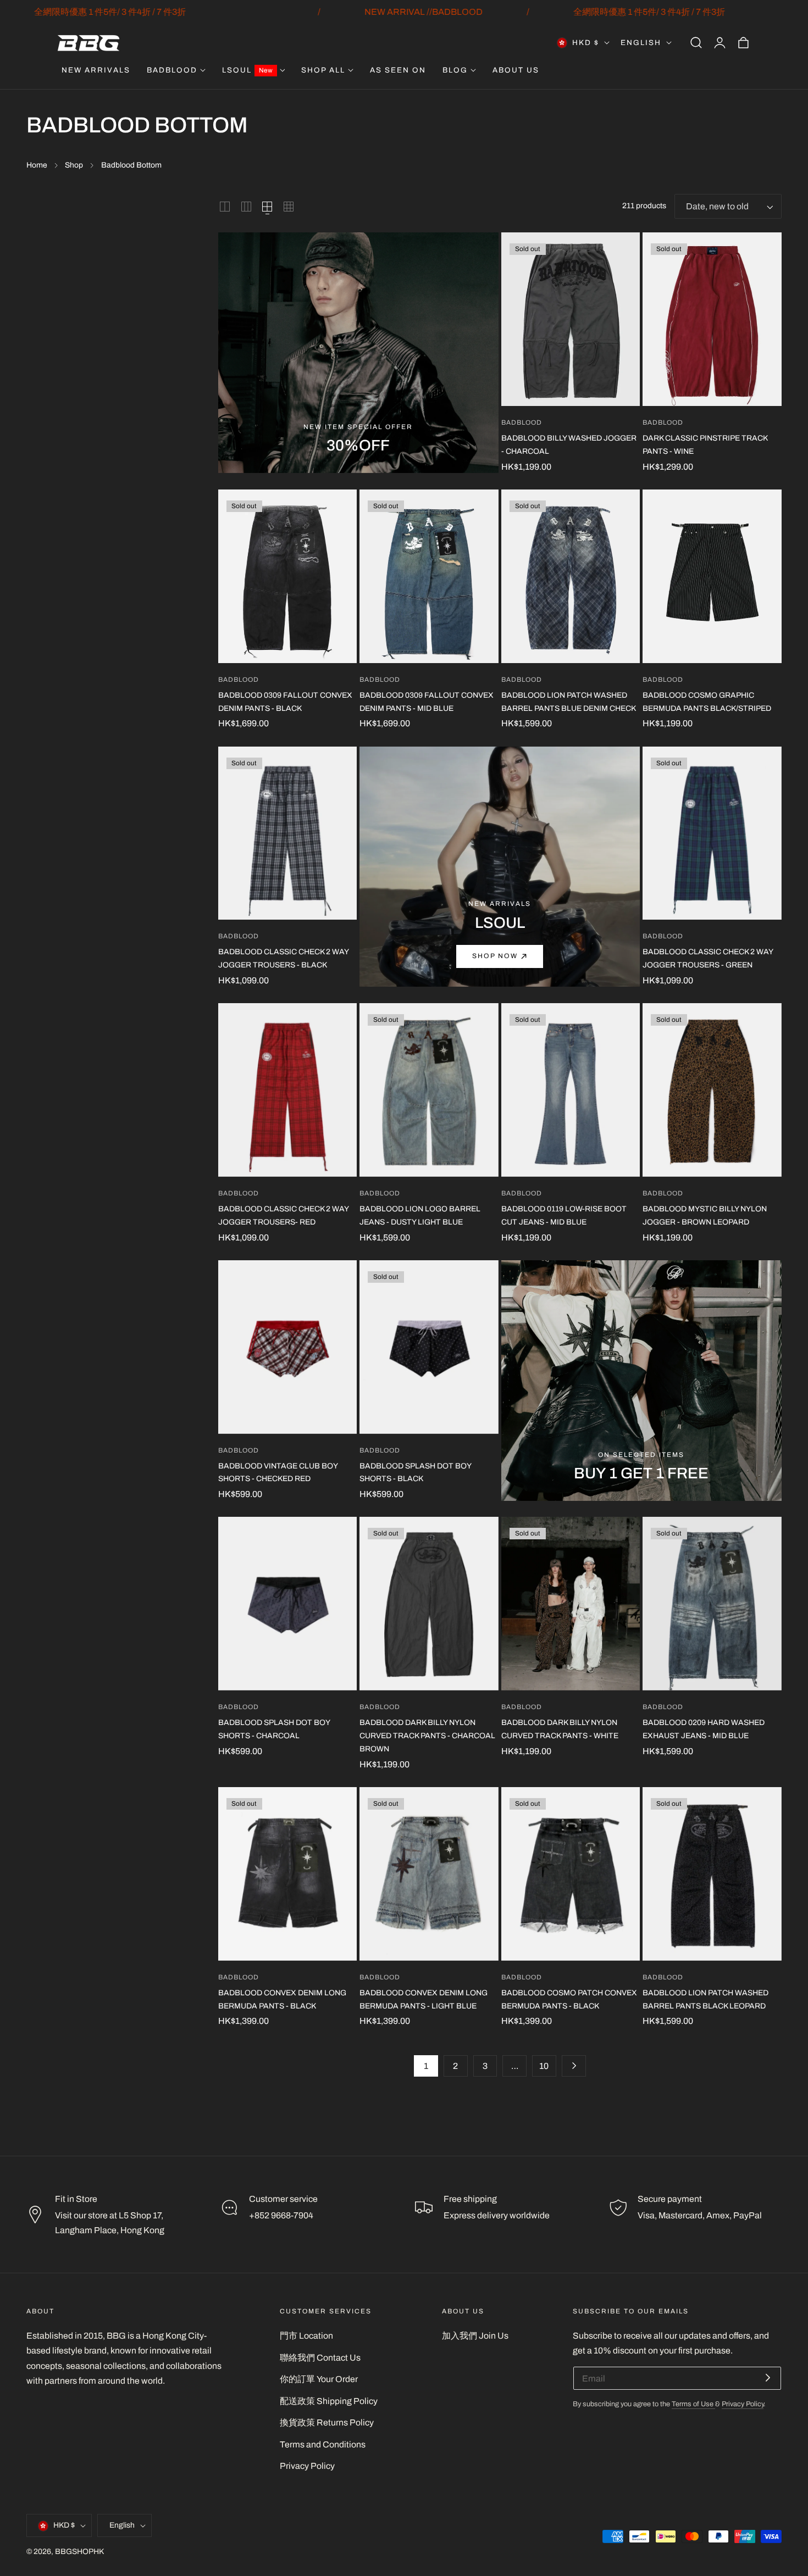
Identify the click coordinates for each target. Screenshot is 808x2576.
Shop (74, 165)
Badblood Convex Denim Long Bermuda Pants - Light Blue (424, 1999)
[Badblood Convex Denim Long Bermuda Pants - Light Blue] (429, 1874)
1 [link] (426, 2066)
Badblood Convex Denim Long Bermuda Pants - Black (282, 1999)
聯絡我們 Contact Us (320, 2358)
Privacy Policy (307, 2466)
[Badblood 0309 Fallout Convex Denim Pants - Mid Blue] (429, 576)
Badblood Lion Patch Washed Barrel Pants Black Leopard (705, 1999)
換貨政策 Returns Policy (327, 2422)
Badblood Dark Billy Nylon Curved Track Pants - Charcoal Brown (427, 1736)
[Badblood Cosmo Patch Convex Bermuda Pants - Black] (571, 1874)
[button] (696, 43)
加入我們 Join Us (475, 2336)
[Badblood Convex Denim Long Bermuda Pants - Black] (288, 1874)
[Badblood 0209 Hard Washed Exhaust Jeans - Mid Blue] (712, 1604)
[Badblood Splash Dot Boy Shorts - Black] (429, 1347)
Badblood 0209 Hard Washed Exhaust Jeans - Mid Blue (704, 1729)
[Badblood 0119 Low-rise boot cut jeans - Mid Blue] (571, 1090)
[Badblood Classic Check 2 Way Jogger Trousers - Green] (712, 833)
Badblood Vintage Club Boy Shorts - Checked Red (278, 1473)
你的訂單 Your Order (319, 2379)
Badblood (522, 423)
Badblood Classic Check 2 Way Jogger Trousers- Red (283, 1215)
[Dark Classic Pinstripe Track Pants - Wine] (712, 319)
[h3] (500, 867)
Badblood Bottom (131, 165)
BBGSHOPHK (79, 2552)
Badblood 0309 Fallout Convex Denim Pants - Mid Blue (427, 702)
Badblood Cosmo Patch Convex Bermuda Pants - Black (569, 1999)
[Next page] (574, 2066)
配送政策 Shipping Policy (329, 2401)
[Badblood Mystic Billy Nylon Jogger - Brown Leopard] (712, 1090)
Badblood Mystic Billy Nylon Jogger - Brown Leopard (705, 1215)
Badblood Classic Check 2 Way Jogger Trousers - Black (283, 958)
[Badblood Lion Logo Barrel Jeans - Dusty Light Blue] (429, 1090)
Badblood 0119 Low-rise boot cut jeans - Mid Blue (564, 1215)
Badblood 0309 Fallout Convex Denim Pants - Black (285, 702)
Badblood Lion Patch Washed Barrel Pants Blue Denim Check (569, 702)
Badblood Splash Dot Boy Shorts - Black (415, 1473)
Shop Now (495, 956)
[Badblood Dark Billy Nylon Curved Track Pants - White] (571, 1604)
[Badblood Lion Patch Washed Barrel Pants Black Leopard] (712, 1874)
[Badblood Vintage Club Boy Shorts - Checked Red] (288, 1347)
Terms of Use (693, 2404)
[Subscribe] (768, 2377)
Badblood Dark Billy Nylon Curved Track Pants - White (560, 1729)
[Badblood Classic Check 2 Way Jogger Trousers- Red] (288, 1090)
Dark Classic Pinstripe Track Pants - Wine (705, 445)
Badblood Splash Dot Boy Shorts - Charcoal (274, 1729)
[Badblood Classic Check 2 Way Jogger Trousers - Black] (288, 833)
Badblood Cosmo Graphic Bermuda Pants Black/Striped (707, 702)
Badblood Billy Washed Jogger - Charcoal (569, 445)
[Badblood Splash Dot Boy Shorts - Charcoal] (288, 1604)
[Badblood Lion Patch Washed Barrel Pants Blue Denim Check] (571, 576)
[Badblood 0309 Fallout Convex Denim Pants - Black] (288, 576)
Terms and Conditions (323, 2444)
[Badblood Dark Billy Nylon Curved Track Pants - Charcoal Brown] (429, 1604)
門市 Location (306, 2336)
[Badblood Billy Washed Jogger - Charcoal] (571, 319)
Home (37, 165)
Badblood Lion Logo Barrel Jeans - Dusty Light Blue (420, 1215)
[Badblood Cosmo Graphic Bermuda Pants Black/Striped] (712, 576)
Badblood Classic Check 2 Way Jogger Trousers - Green (708, 958)
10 (544, 2066)
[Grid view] (225, 207)
